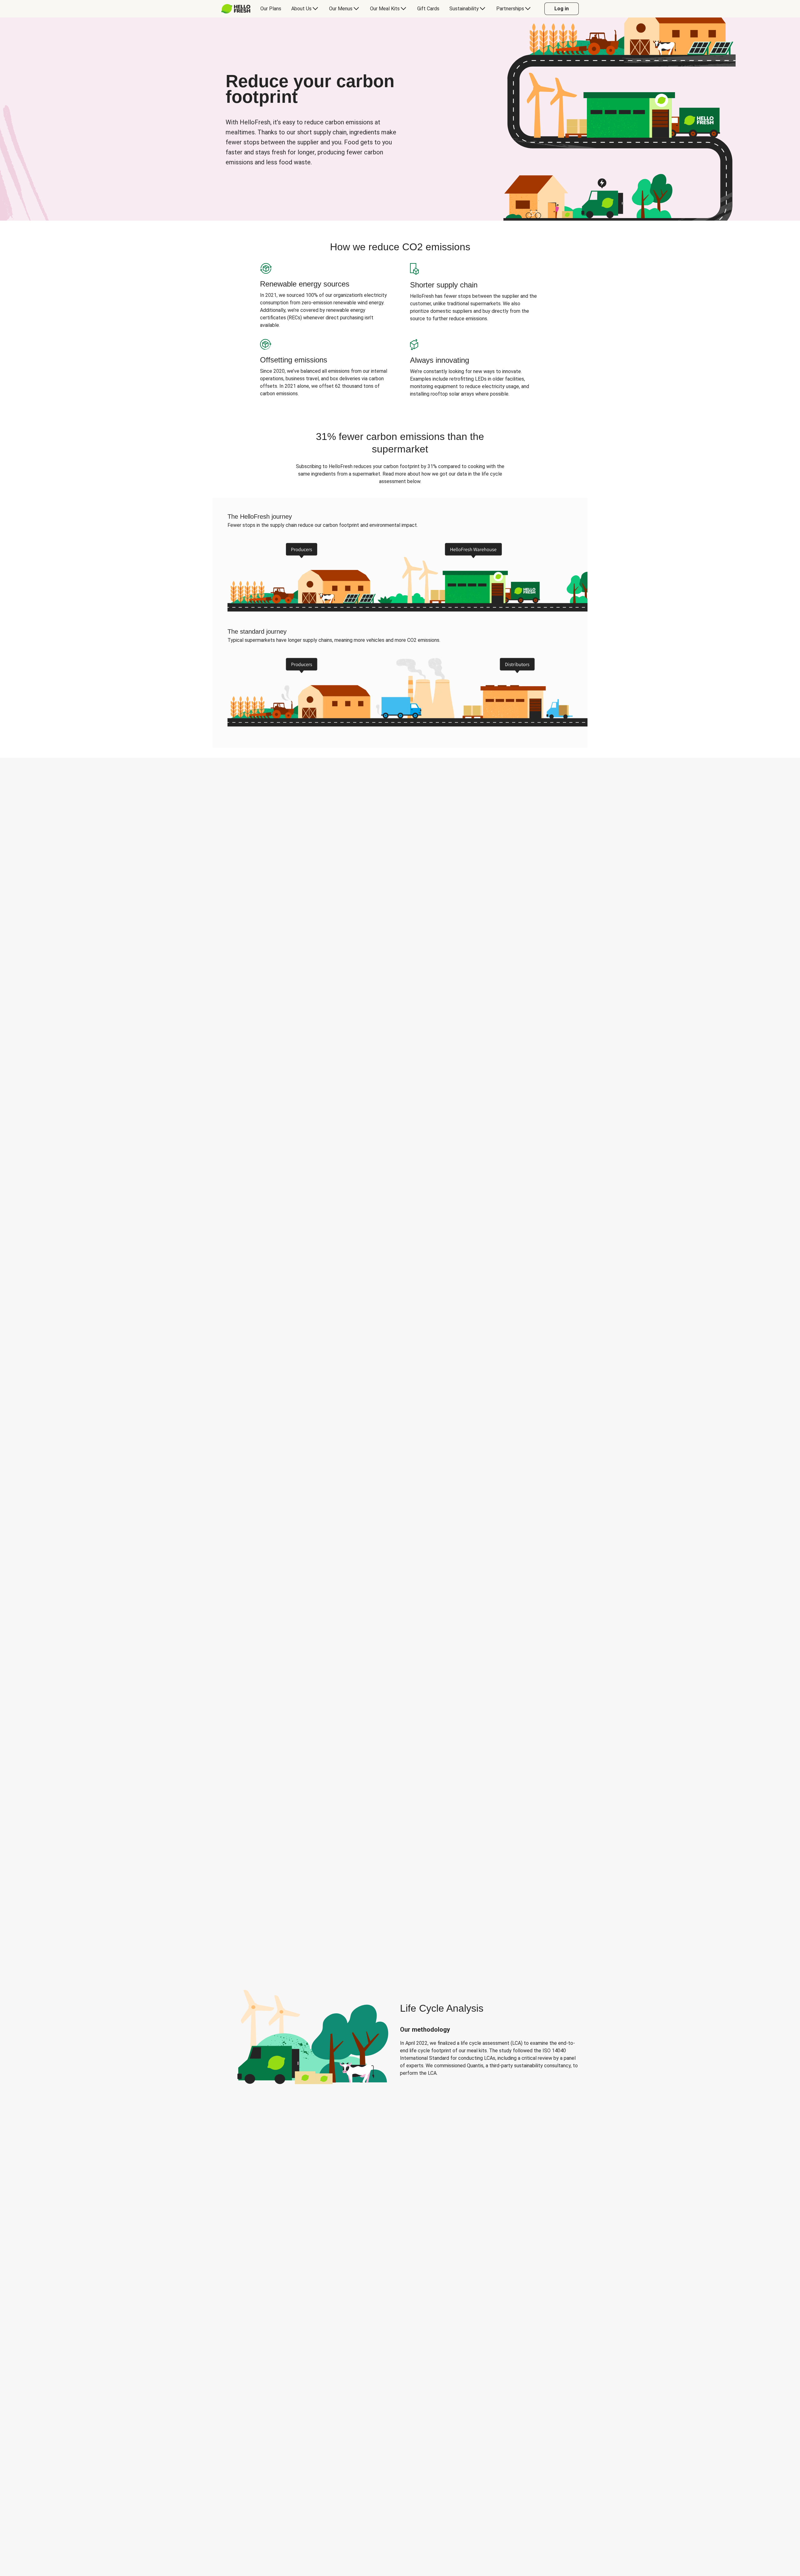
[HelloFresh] (236, 9)
